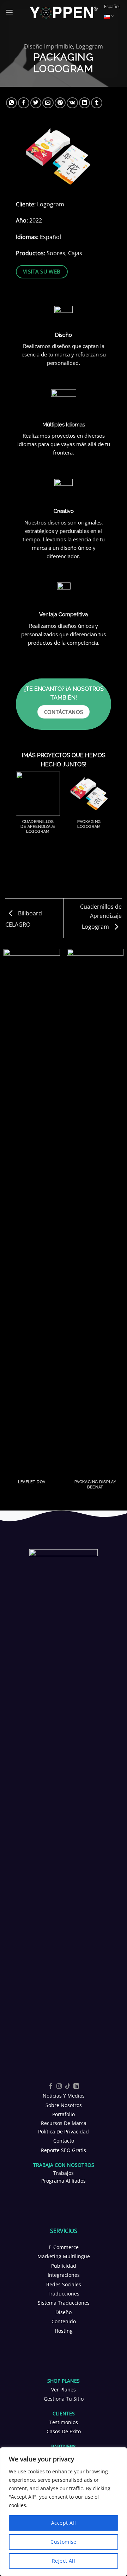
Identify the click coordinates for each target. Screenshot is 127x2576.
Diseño (64, 2312)
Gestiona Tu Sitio (64, 2399)
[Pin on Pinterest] (60, 103)
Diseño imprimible (49, 46)
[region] (64, 2512)
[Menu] (9, 12)
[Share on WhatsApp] (12, 103)
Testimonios (64, 2422)
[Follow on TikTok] (68, 2086)
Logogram (89, 46)
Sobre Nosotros (64, 2105)
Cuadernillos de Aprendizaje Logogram (101, 917)
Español (112, 7)
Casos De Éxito (64, 2431)
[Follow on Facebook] (51, 2086)
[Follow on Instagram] (59, 2086)
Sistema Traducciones (64, 2303)
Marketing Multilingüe (64, 2256)
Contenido (64, 2321)
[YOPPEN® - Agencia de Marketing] (64, 12)
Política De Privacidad (64, 2131)
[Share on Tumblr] (97, 103)
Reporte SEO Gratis (64, 2150)
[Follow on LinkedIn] (76, 2086)
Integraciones (64, 2275)
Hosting (64, 2331)
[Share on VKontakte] (72, 103)
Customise (64, 2542)
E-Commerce (64, 2247)
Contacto (64, 2141)
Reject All (64, 2561)
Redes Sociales (64, 2284)
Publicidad (64, 2266)
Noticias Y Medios (64, 2096)
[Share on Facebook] (24, 103)
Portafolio (64, 2114)
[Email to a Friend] (48, 103)
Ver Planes (64, 2390)
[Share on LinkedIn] (85, 103)
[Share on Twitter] (36, 103)
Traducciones (64, 2294)
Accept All (64, 2523)
